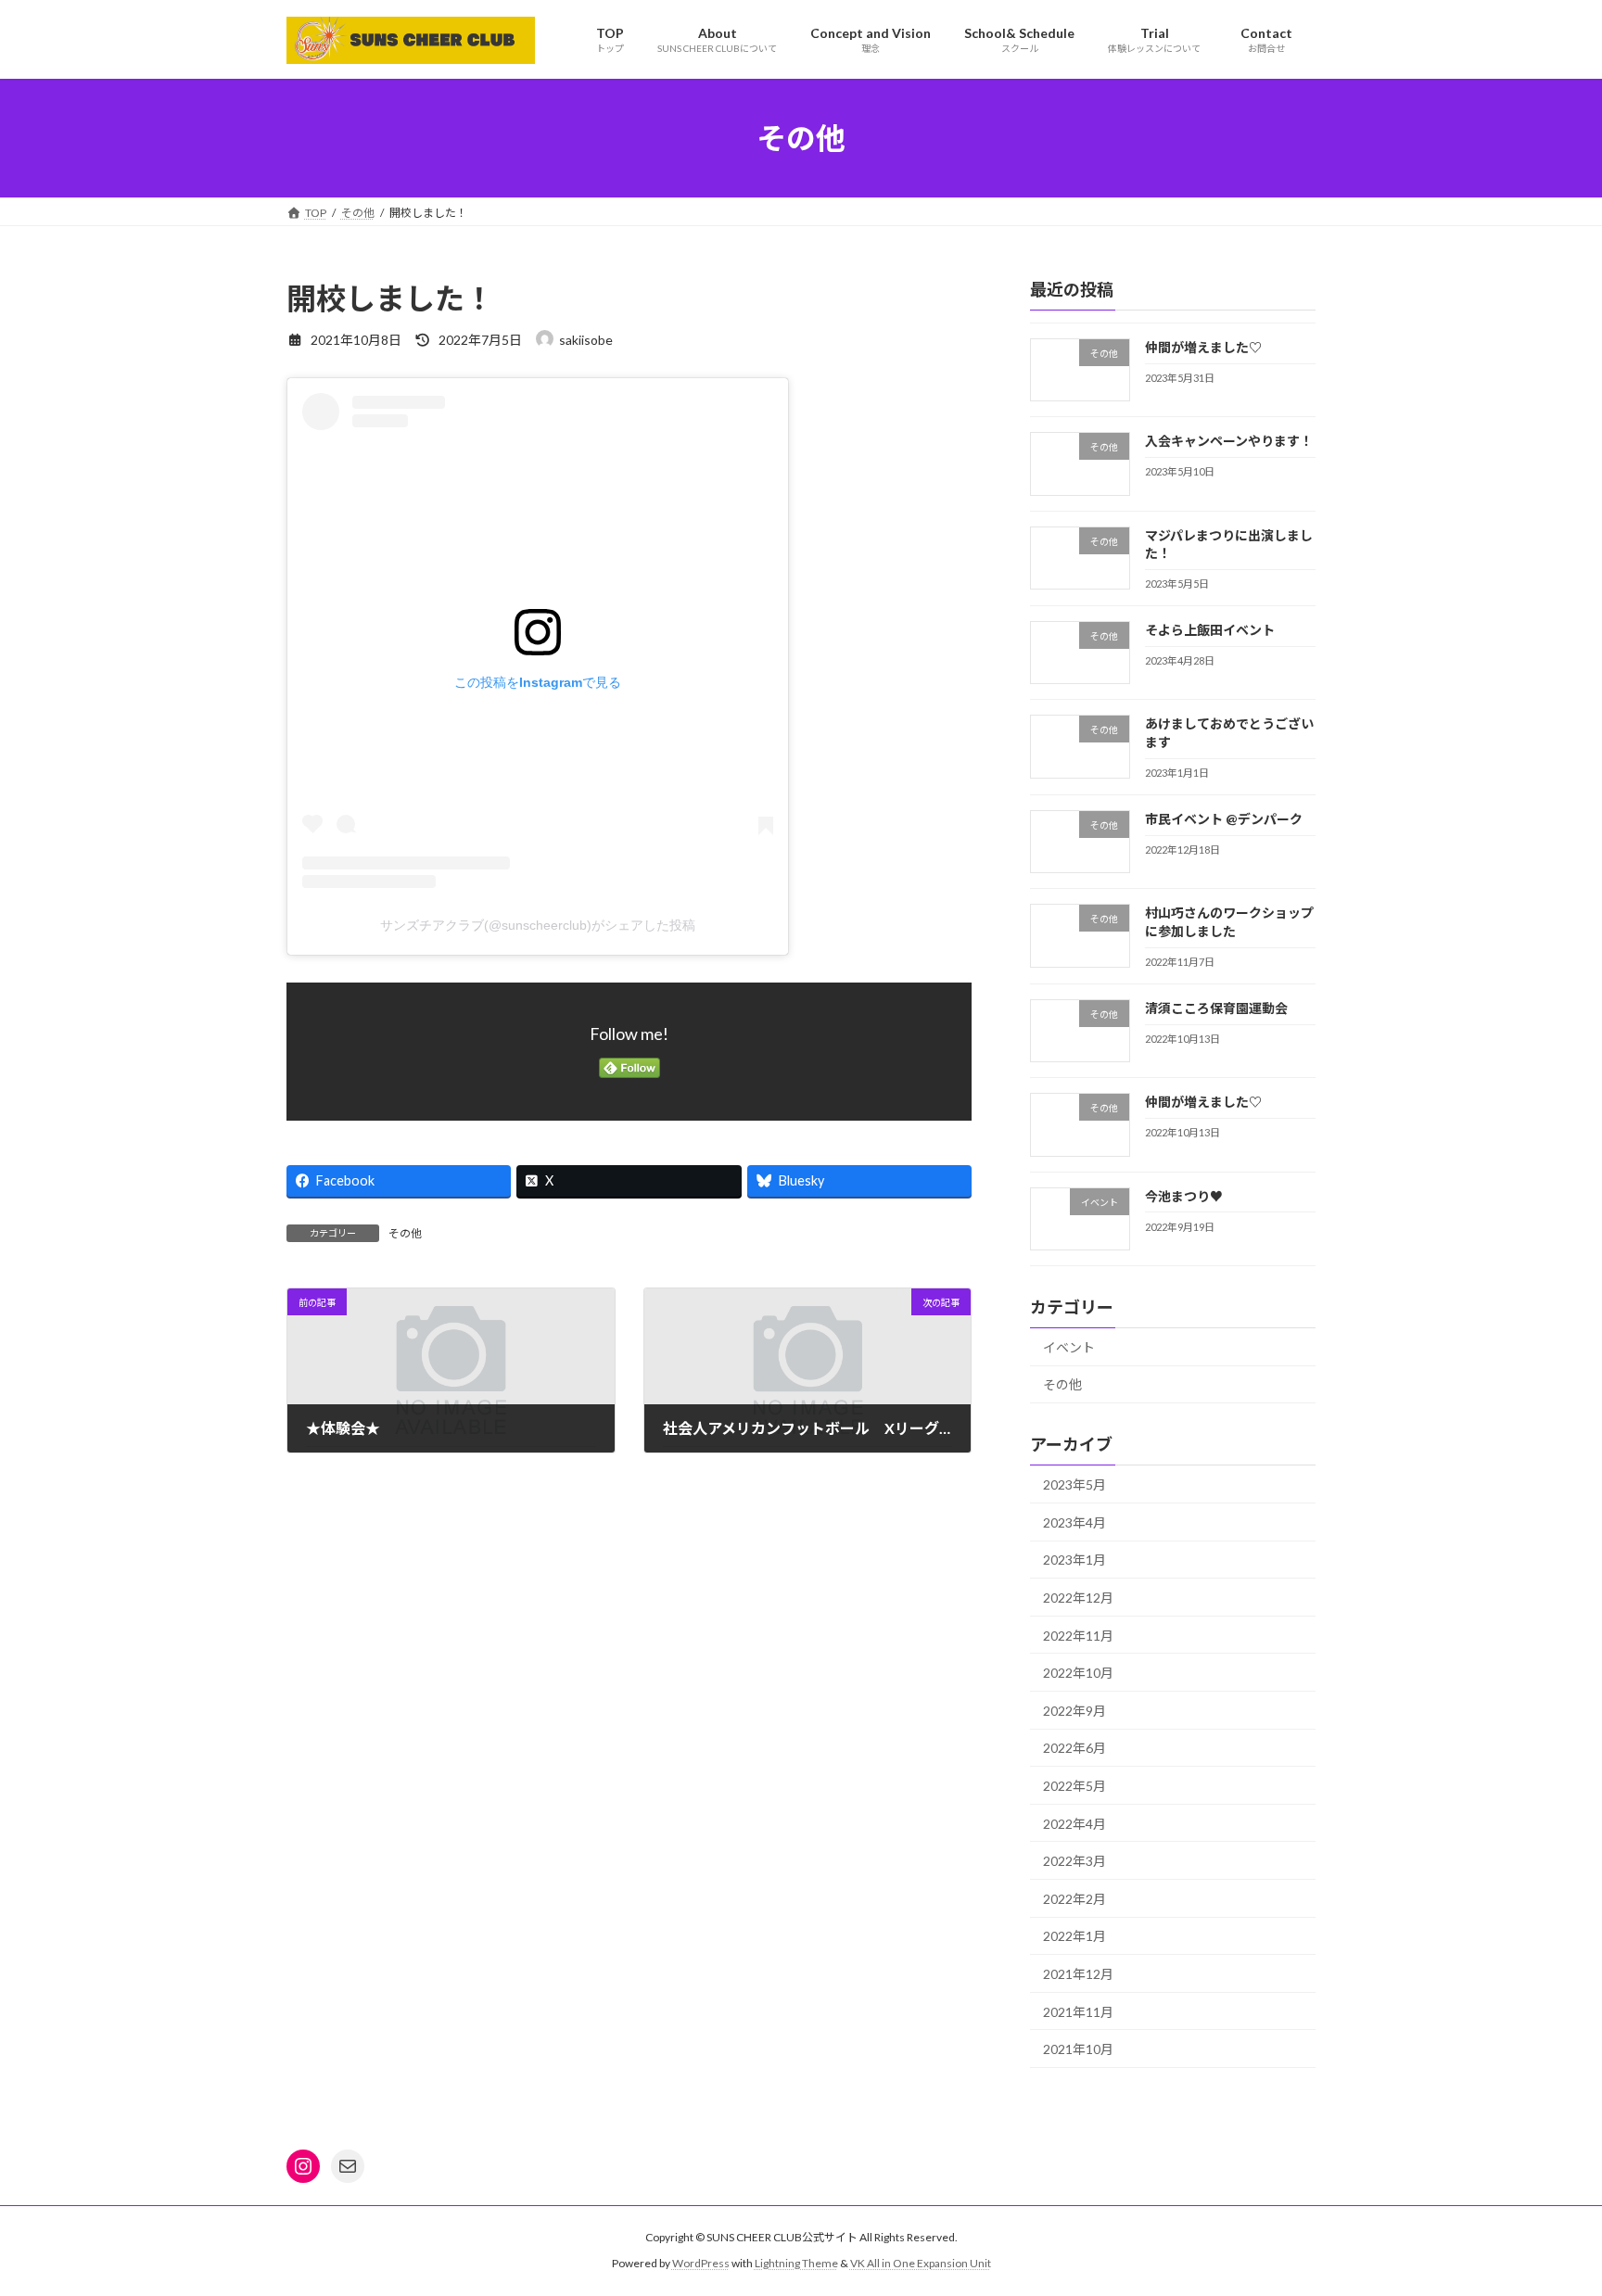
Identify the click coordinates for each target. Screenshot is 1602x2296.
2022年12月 (1078, 1598)
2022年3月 (1074, 1861)
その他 (405, 1233)
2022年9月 (1074, 1711)
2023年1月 (1074, 1560)
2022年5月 (1074, 1786)
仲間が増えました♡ (1203, 347)
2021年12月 (1078, 1974)
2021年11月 (1078, 2012)
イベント (1069, 1347)
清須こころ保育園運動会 (1216, 1008)
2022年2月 (1074, 1899)
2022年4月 (1074, 1824)
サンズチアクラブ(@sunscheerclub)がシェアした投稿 (538, 925)
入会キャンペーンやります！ (1229, 441)
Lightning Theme (796, 2263)
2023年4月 (1074, 1522)
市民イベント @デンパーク (1224, 819)
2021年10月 (1078, 2049)
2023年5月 (1074, 1484)
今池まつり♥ (1184, 1196)
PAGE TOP (1548, 2210)
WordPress (701, 2263)
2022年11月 (1078, 1636)
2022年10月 (1078, 1673)
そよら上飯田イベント (1210, 630)
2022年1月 (1074, 1936)
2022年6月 (1074, 1748)
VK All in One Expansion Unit (921, 2263)
